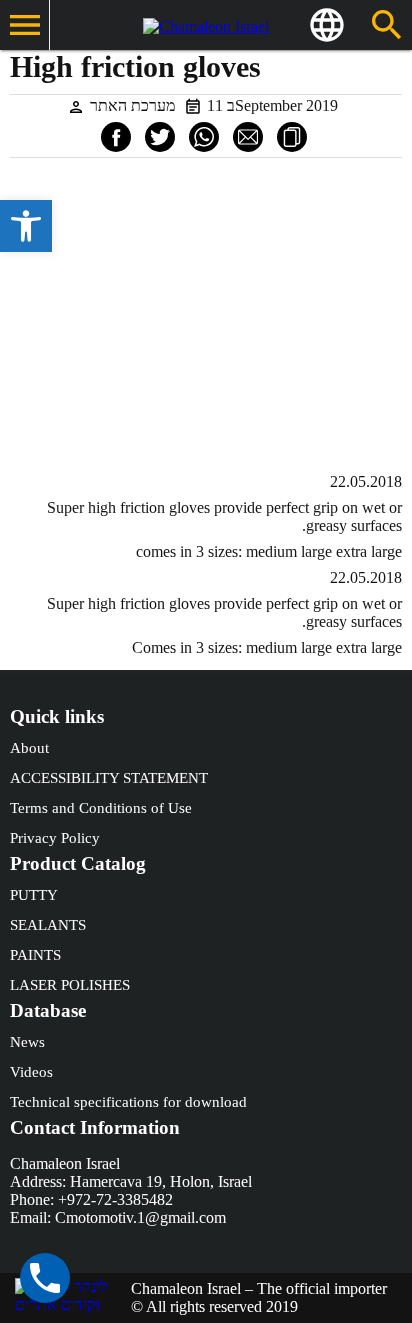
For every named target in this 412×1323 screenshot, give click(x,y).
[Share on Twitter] (160, 137)
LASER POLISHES (70, 985)
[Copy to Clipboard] (292, 137)
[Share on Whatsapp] (204, 137)
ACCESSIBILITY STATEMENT (109, 778)
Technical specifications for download (128, 1102)
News (27, 1042)
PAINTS (35, 955)
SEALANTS (48, 925)
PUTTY (34, 895)
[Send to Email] (248, 137)
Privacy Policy (55, 838)
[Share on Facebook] (116, 137)
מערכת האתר (132, 105)
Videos (31, 1072)
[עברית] (327, 25)
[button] (26, 226)
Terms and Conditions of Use (101, 808)
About (29, 748)
